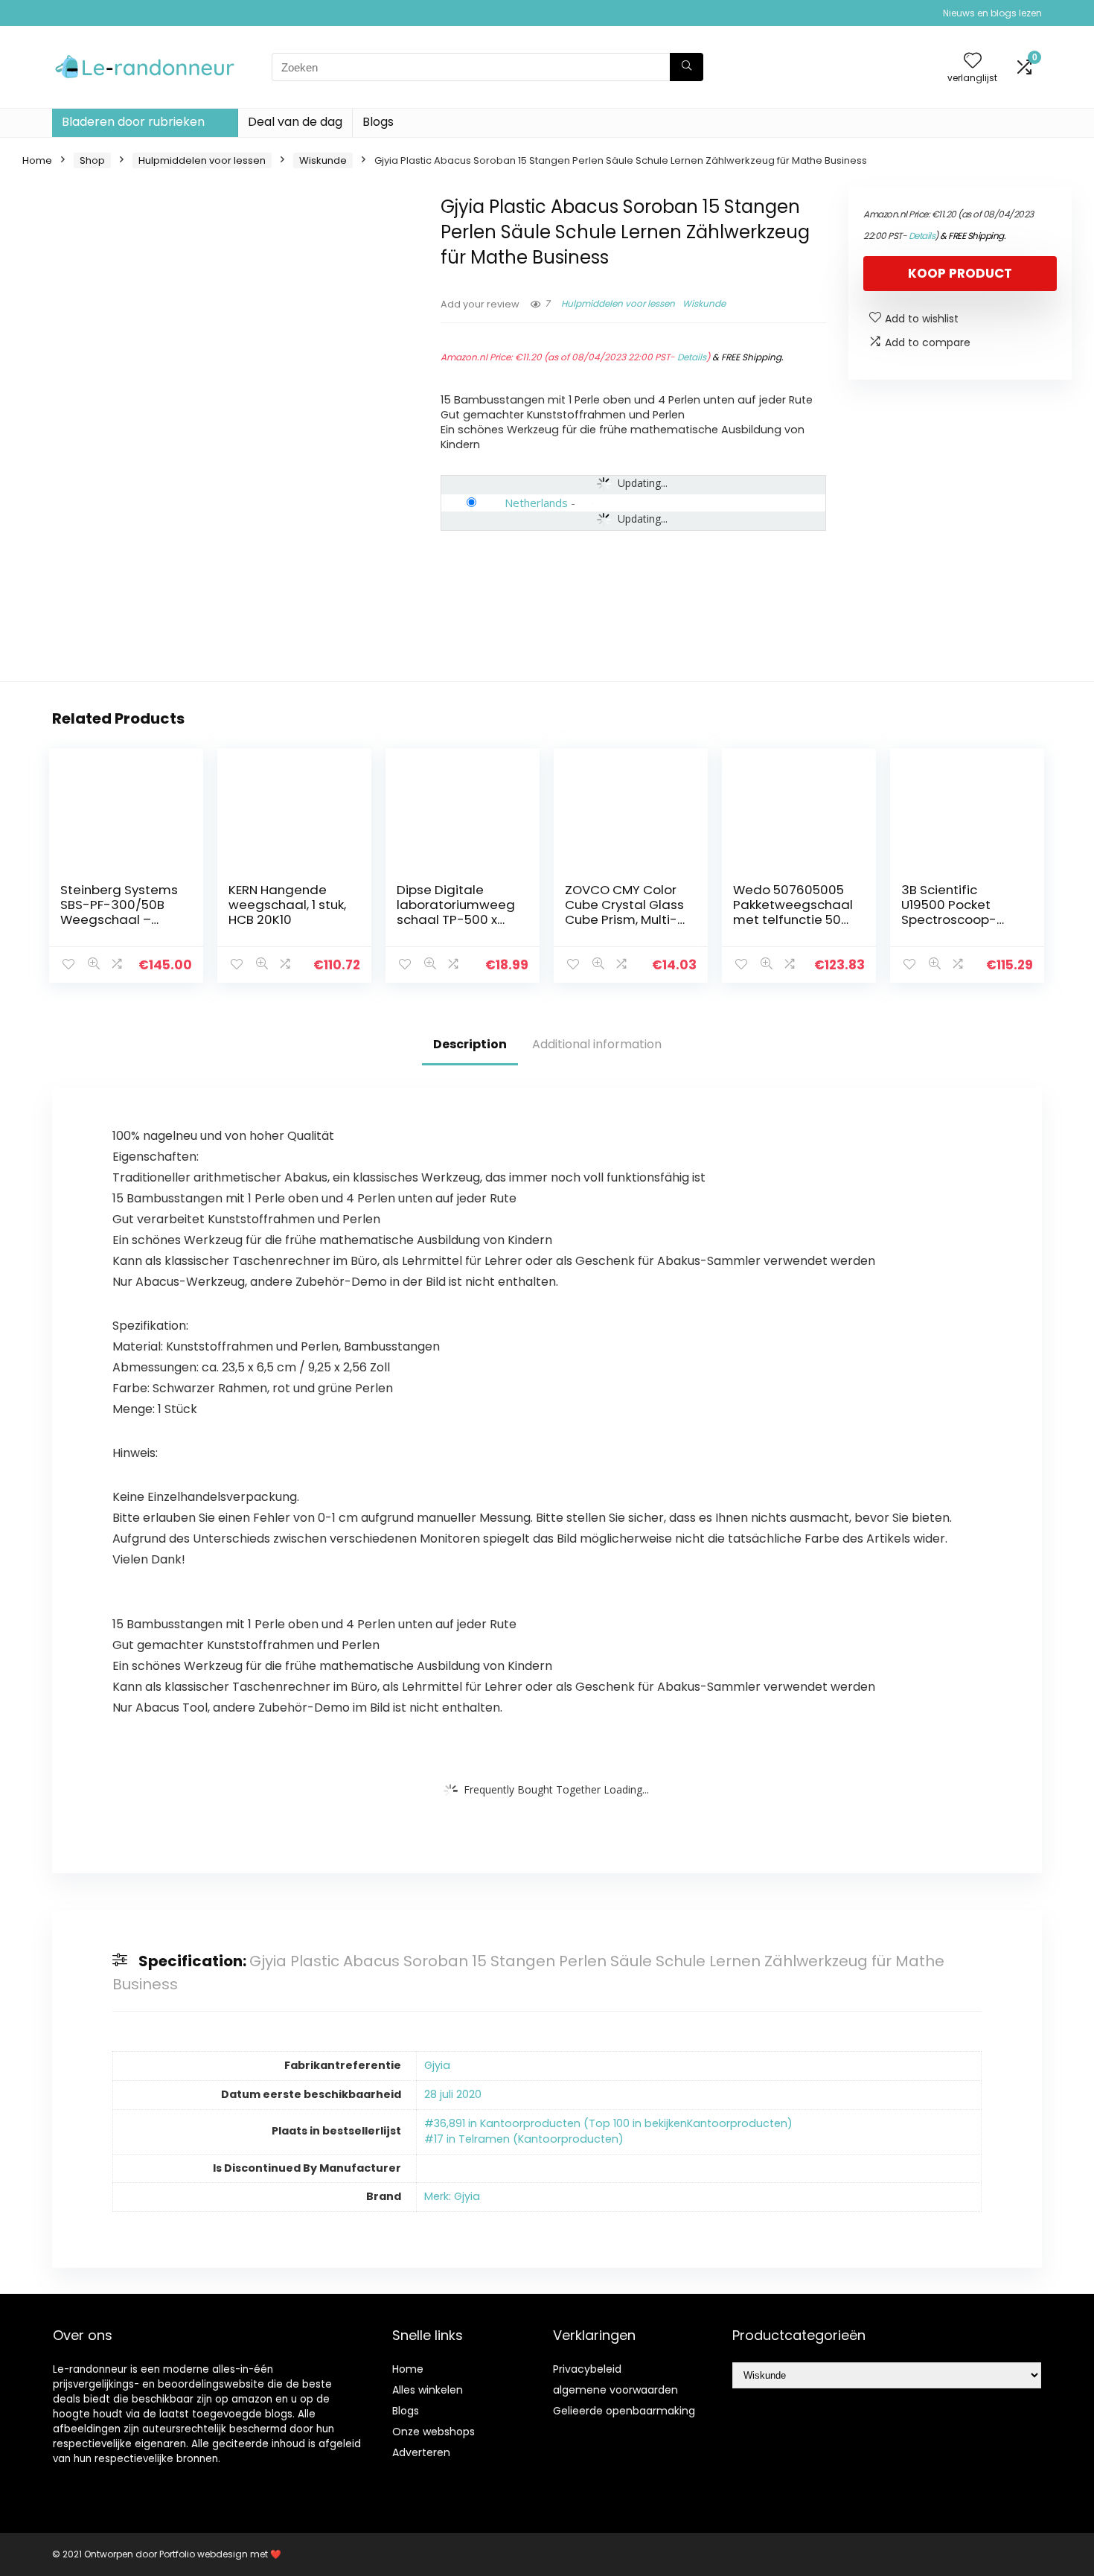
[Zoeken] (687, 67)
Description (470, 1044)
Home (37, 160)
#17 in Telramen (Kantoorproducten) (524, 2139)
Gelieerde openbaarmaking (624, 2411)
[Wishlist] (973, 61)
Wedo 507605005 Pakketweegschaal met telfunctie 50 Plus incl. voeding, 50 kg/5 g (793, 919)
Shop (92, 160)
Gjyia (437, 2065)
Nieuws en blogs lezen (992, 13)
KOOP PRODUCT (960, 273)
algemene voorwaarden (615, 2390)
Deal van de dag (295, 122)
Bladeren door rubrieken (133, 122)
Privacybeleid (587, 2369)
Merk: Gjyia (452, 2196)
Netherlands (536, 503)
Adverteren (421, 2452)
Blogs (378, 122)
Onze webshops (434, 2432)
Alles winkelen (428, 2390)
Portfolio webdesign (204, 2554)
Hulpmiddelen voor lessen (202, 160)
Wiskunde (323, 160)
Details (692, 357)
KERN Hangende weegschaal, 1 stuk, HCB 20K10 (287, 905)
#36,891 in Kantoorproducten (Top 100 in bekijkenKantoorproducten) (608, 2123)
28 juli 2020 (453, 2094)
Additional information (597, 1044)
